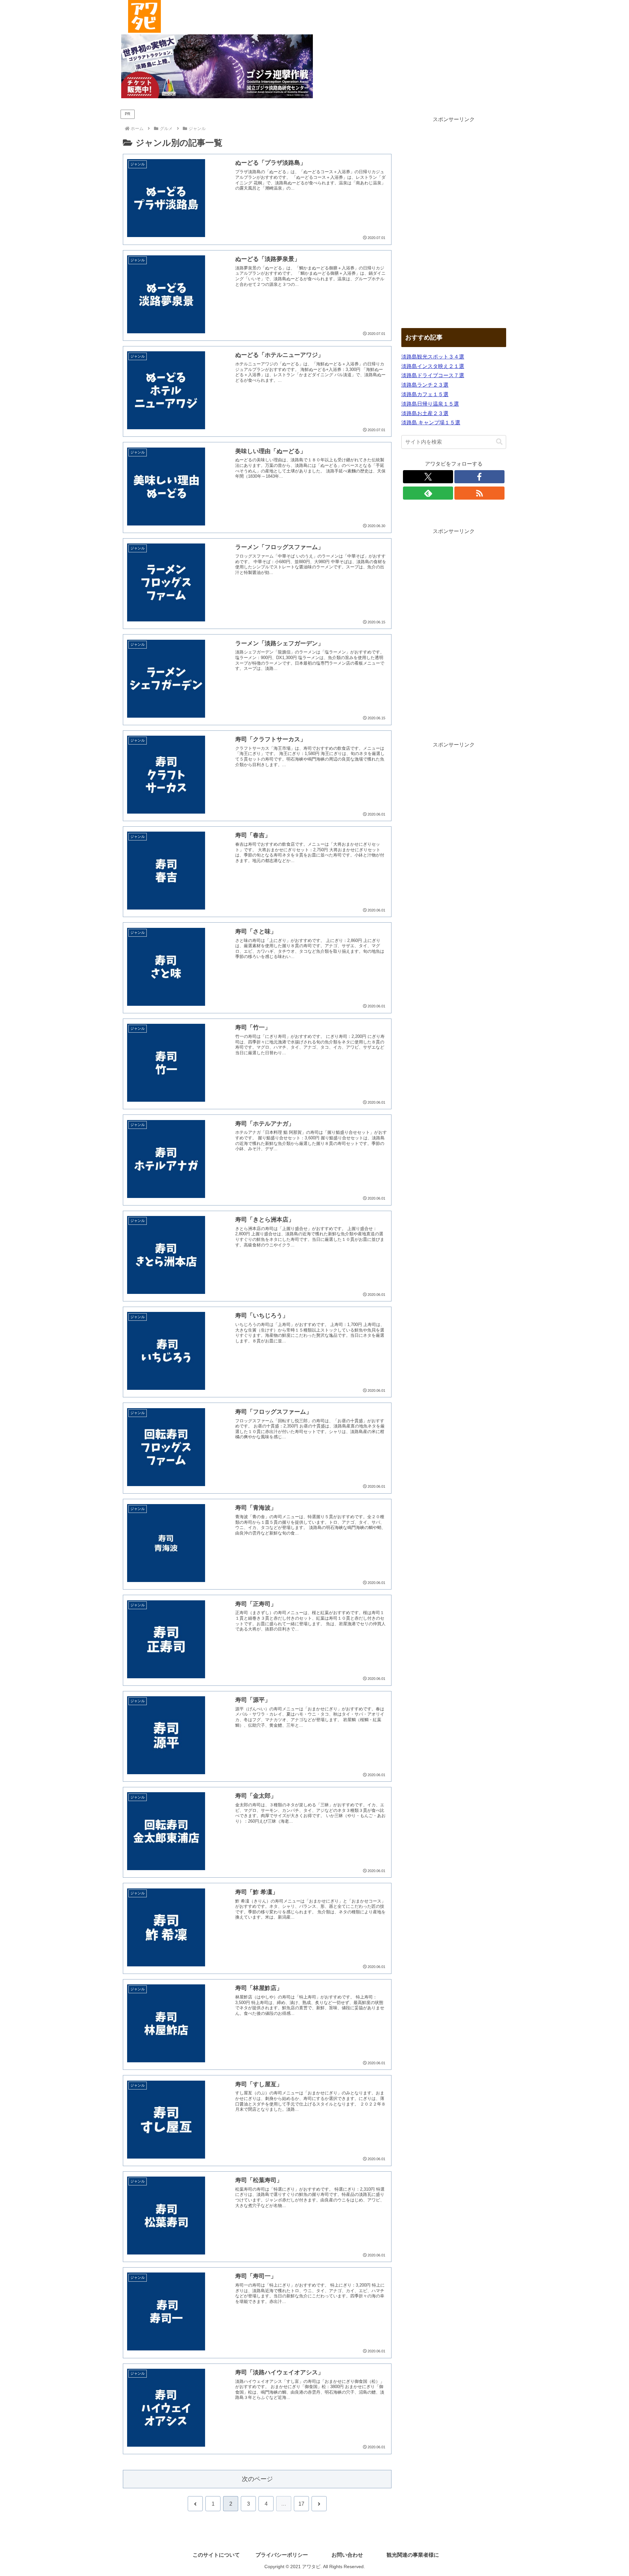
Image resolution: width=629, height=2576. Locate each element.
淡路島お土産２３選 (425, 413)
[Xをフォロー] (428, 477)
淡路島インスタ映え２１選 (433, 366)
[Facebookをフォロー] (480, 477)
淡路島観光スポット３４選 (433, 357)
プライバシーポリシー (282, 2555)
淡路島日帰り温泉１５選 (430, 404)
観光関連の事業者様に (413, 2555)
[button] (499, 442)
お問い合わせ (347, 2555)
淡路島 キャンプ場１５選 (431, 423)
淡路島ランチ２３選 (425, 385)
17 (301, 2504)
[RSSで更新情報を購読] (480, 493)
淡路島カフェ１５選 (425, 394)
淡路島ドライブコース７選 (433, 375)
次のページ (257, 2479)
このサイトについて (216, 2555)
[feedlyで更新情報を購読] (428, 493)
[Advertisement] (454, 223)
